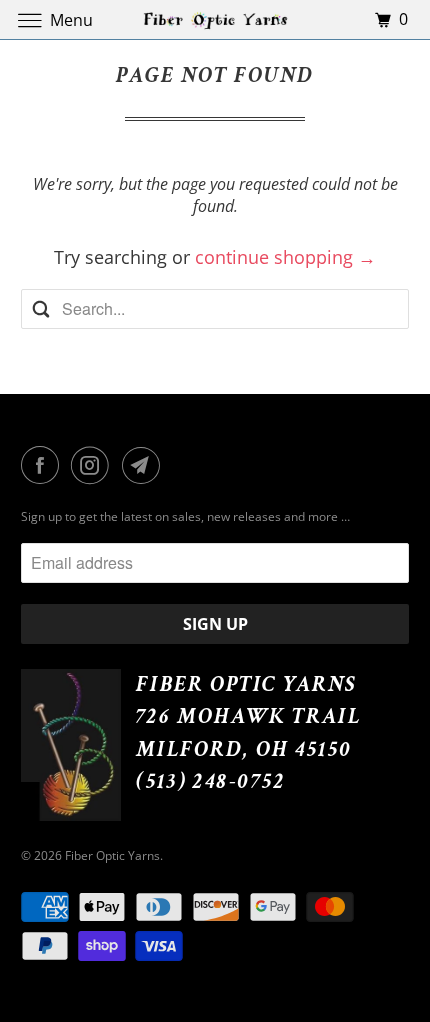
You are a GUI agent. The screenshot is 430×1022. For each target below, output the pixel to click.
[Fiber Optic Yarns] (215, 19)
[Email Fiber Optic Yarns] (145, 465)
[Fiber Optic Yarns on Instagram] (94, 465)
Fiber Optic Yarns (112, 855)
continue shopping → (285, 257)
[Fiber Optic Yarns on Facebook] (44, 465)
